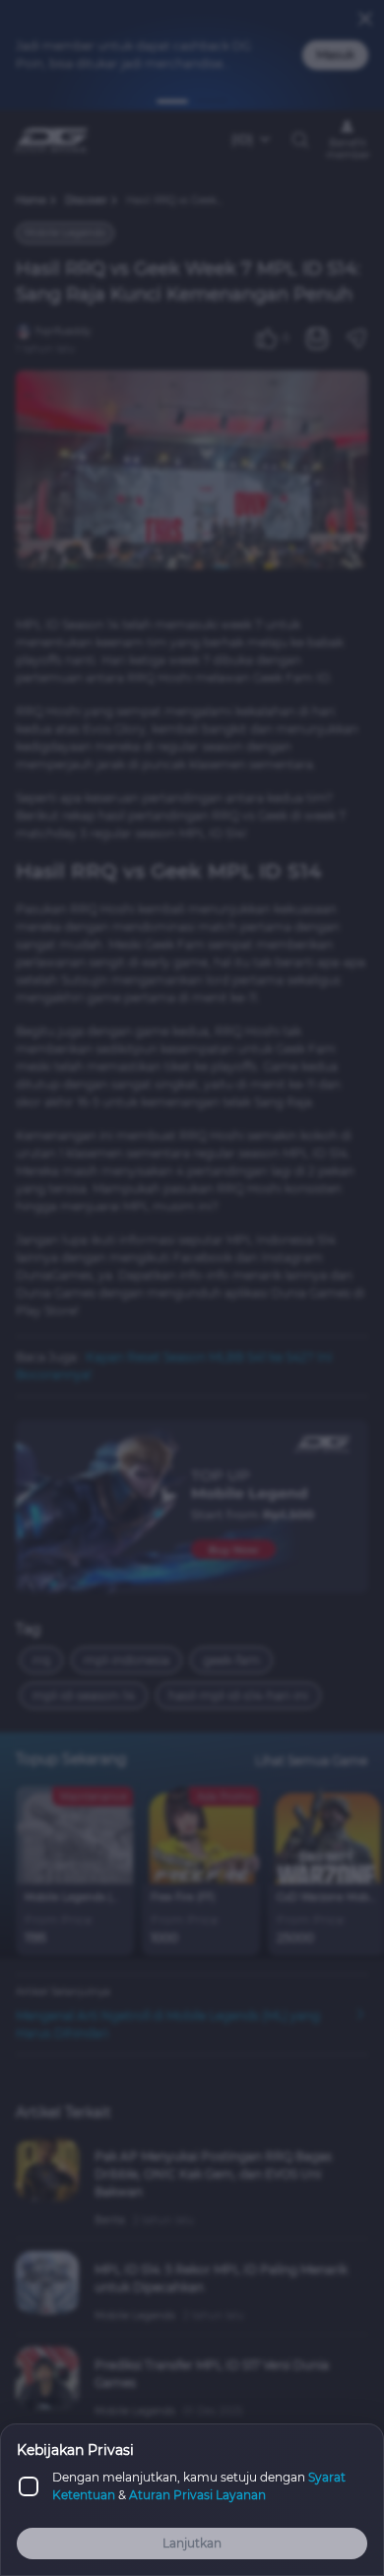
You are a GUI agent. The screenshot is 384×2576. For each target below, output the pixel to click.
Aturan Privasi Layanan (197, 2495)
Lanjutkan (192, 2543)
